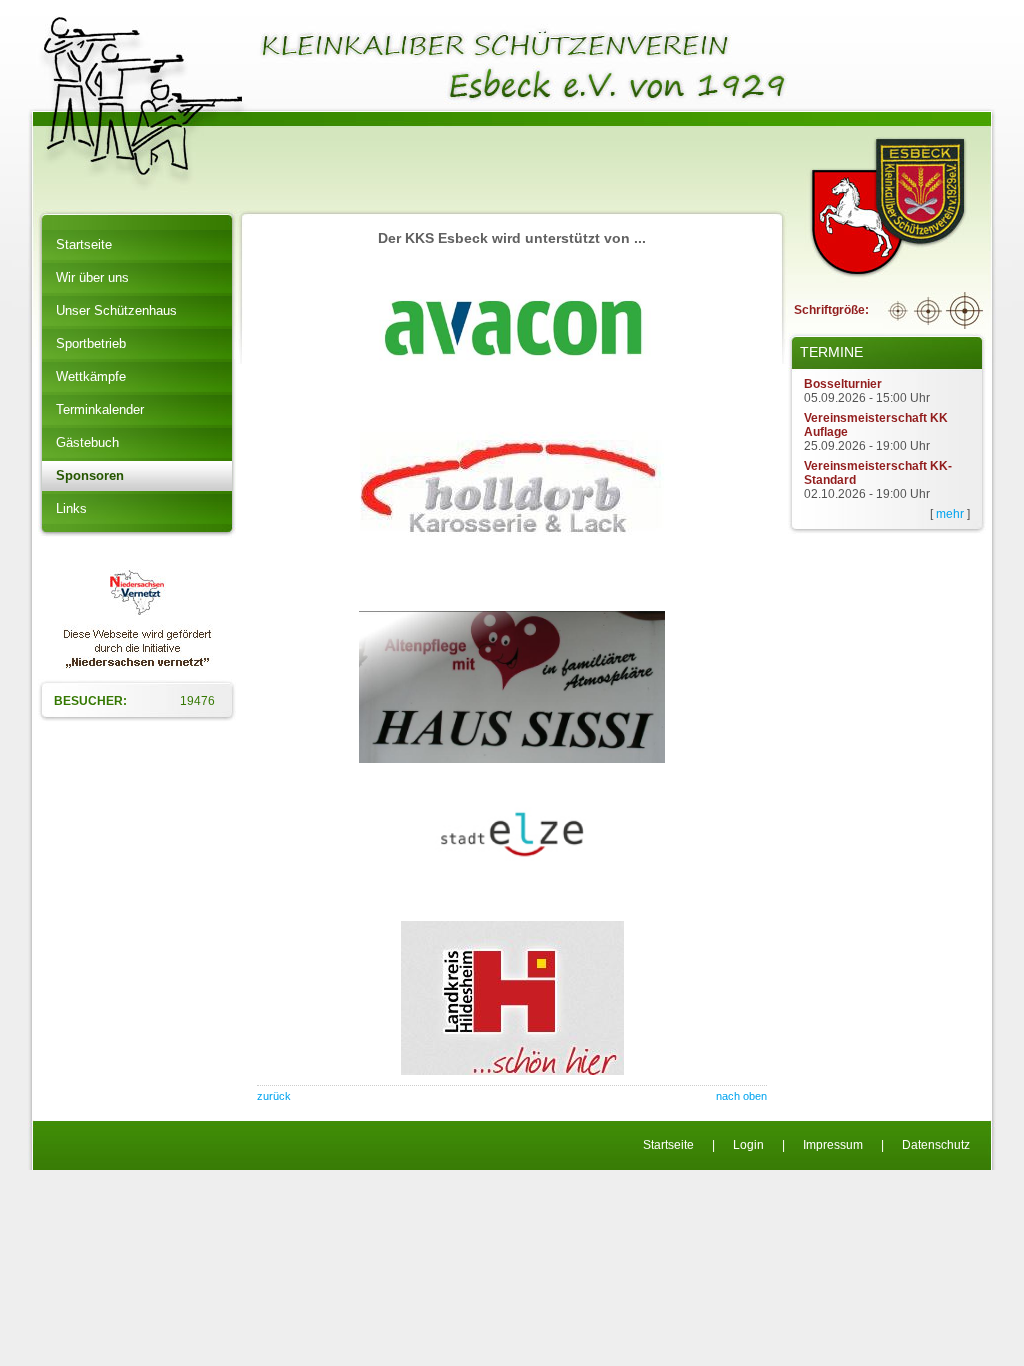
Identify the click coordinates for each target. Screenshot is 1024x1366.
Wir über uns (92, 277)
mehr (950, 514)
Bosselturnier (843, 384)
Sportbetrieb (91, 343)
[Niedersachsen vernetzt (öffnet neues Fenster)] (137, 665)
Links (71, 508)
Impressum (833, 1145)
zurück (274, 1096)
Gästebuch (87, 442)
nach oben (741, 1096)
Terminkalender (100, 409)
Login (748, 1145)
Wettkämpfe (91, 376)
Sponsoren (90, 475)
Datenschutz (936, 1145)
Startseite (84, 244)
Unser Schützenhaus (116, 310)
